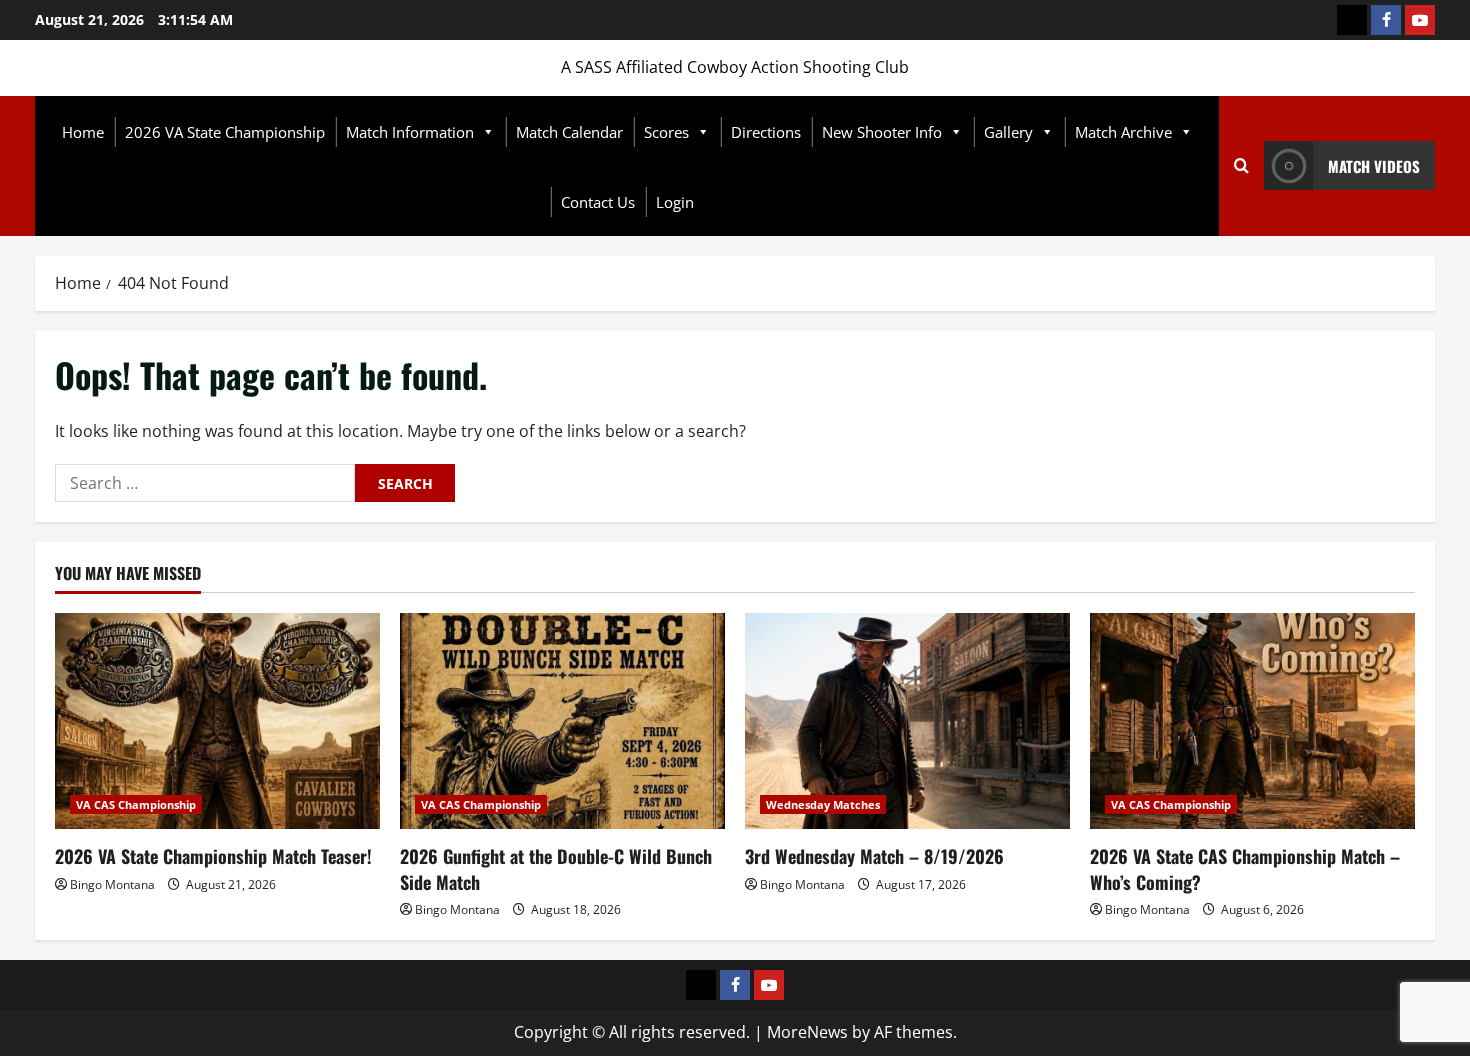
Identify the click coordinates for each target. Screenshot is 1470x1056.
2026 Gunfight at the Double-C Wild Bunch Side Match (556, 868)
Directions (766, 132)
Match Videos (1374, 166)
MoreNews (807, 1032)
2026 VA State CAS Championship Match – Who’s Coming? (1245, 868)
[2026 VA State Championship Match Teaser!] (217, 721)
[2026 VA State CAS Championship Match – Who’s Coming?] (1252, 721)
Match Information (410, 132)
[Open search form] (1241, 166)
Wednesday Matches (823, 804)
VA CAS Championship (136, 804)
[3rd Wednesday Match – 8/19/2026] (907, 721)
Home (83, 132)
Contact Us (598, 202)
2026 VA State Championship (225, 132)
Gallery (1008, 132)
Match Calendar (569, 132)
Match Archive (1123, 132)
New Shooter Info (882, 132)
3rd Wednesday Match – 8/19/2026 (874, 856)
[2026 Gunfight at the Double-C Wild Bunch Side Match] (562, 721)
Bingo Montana (112, 884)
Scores (666, 132)
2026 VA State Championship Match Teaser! (213, 856)
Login (675, 202)
